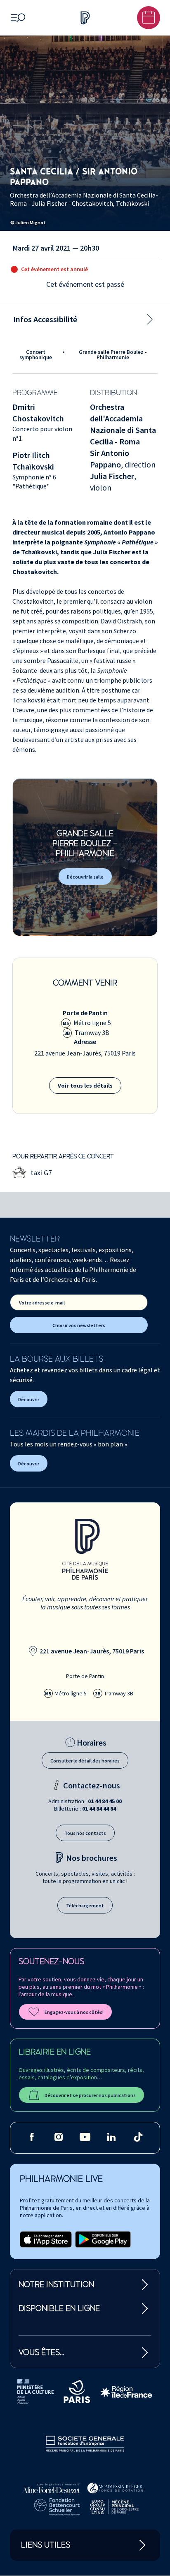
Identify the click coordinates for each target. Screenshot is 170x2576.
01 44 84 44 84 (99, 1809)
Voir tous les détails (85, 1086)
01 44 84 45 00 (105, 1801)
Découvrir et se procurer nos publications (90, 2095)
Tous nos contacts (85, 1833)
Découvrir (29, 1399)
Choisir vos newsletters (79, 1325)
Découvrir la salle (85, 877)
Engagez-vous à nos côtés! (74, 2012)
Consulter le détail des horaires (85, 1761)
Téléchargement (85, 1905)
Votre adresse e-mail (42, 1303)
